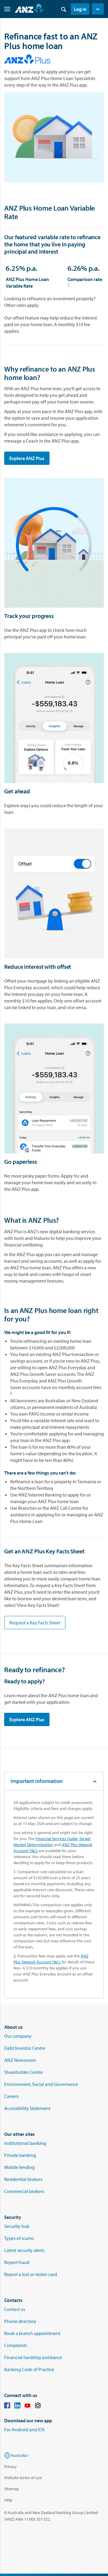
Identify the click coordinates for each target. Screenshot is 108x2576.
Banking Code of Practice (29, 2369)
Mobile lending (19, 2167)
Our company (18, 2036)
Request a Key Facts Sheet (35, 1623)
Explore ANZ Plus (27, 458)
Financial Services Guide (57, 1839)
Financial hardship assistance (33, 2357)
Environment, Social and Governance (41, 2084)
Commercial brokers (24, 2191)
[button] (98, 9)
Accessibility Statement (27, 2108)
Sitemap (12, 2489)
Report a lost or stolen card (31, 2274)
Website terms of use (23, 2478)
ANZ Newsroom (20, 2060)
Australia (19, 2455)
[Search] (64, 9)
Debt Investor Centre (25, 2048)
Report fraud (17, 2262)
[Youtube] (28, 2406)
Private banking (20, 2155)
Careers (12, 2096)
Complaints (16, 2345)
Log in (80, 9)
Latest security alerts (24, 2250)
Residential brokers (23, 2179)
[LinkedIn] (17, 2406)
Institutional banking (25, 2143)
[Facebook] (7, 2406)
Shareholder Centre (24, 2072)
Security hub (17, 2226)
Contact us (15, 2309)
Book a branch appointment (32, 2333)
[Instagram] (38, 2406)
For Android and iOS (24, 2429)
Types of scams (19, 2238)
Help (8, 2500)
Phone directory (20, 2321)
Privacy (10, 2466)
